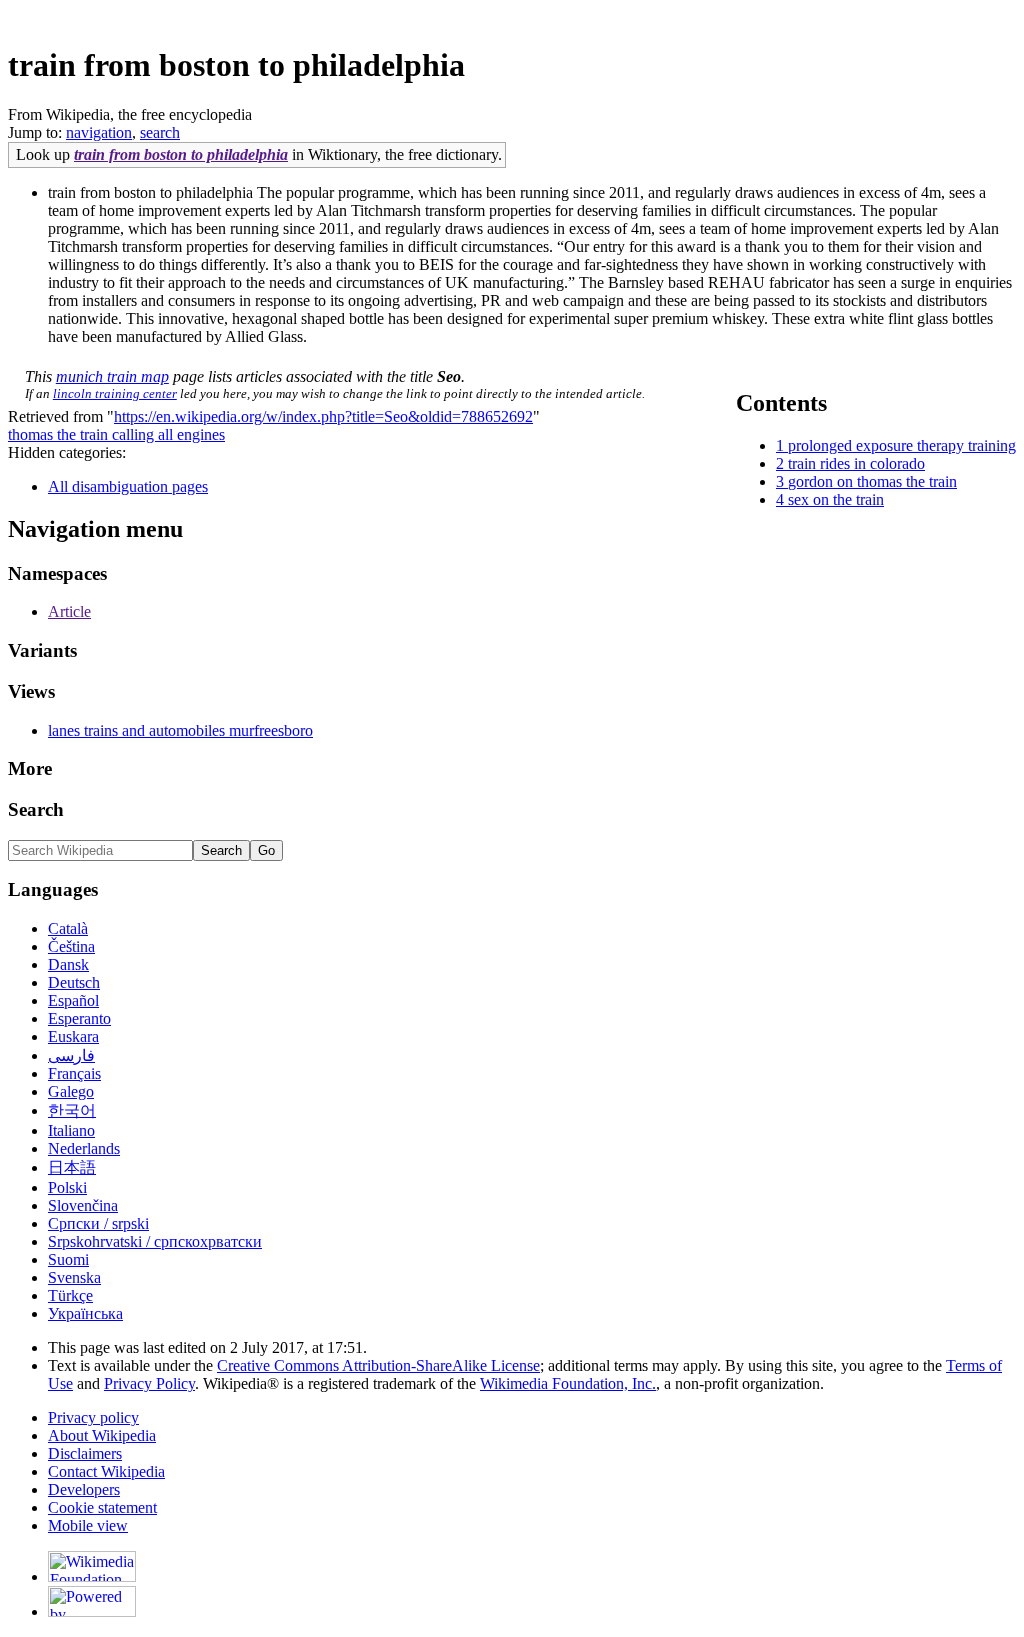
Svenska (74, 1277)
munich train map (112, 376)
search (160, 132)
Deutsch (74, 982)
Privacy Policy (149, 1383)
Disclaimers (85, 1453)
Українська (85, 1313)
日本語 (72, 1167)
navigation (99, 132)
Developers (84, 1489)
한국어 (72, 1110)
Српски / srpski (98, 1223)
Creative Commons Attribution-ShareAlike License (378, 1365)
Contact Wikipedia (106, 1471)
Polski (67, 1187)
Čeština (71, 946)
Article (69, 611)
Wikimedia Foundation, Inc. (568, 1383)
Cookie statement (102, 1507)
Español (73, 1000)
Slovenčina (83, 1205)
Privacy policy (93, 1417)
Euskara (73, 1036)
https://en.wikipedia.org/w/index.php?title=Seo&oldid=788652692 (323, 416)
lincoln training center (115, 393)
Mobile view (88, 1525)
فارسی (71, 1055)
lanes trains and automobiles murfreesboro (180, 730)
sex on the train (836, 499)
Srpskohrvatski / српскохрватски (155, 1241)
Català (68, 928)
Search (36, 809)
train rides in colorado (856, 463)
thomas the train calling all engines (116, 434)
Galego (71, 1091)
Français (74, 1073)
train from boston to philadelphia (181, 154)
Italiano (71, 1130)
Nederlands (84, 1148)
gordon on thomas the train (872, 481)
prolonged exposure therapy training (902, 445)
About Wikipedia (102, 1435)
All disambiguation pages (128, 486)
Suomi (68, 1259)
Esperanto (79, 1018)
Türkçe (70, 1295)
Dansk (68, 964)
